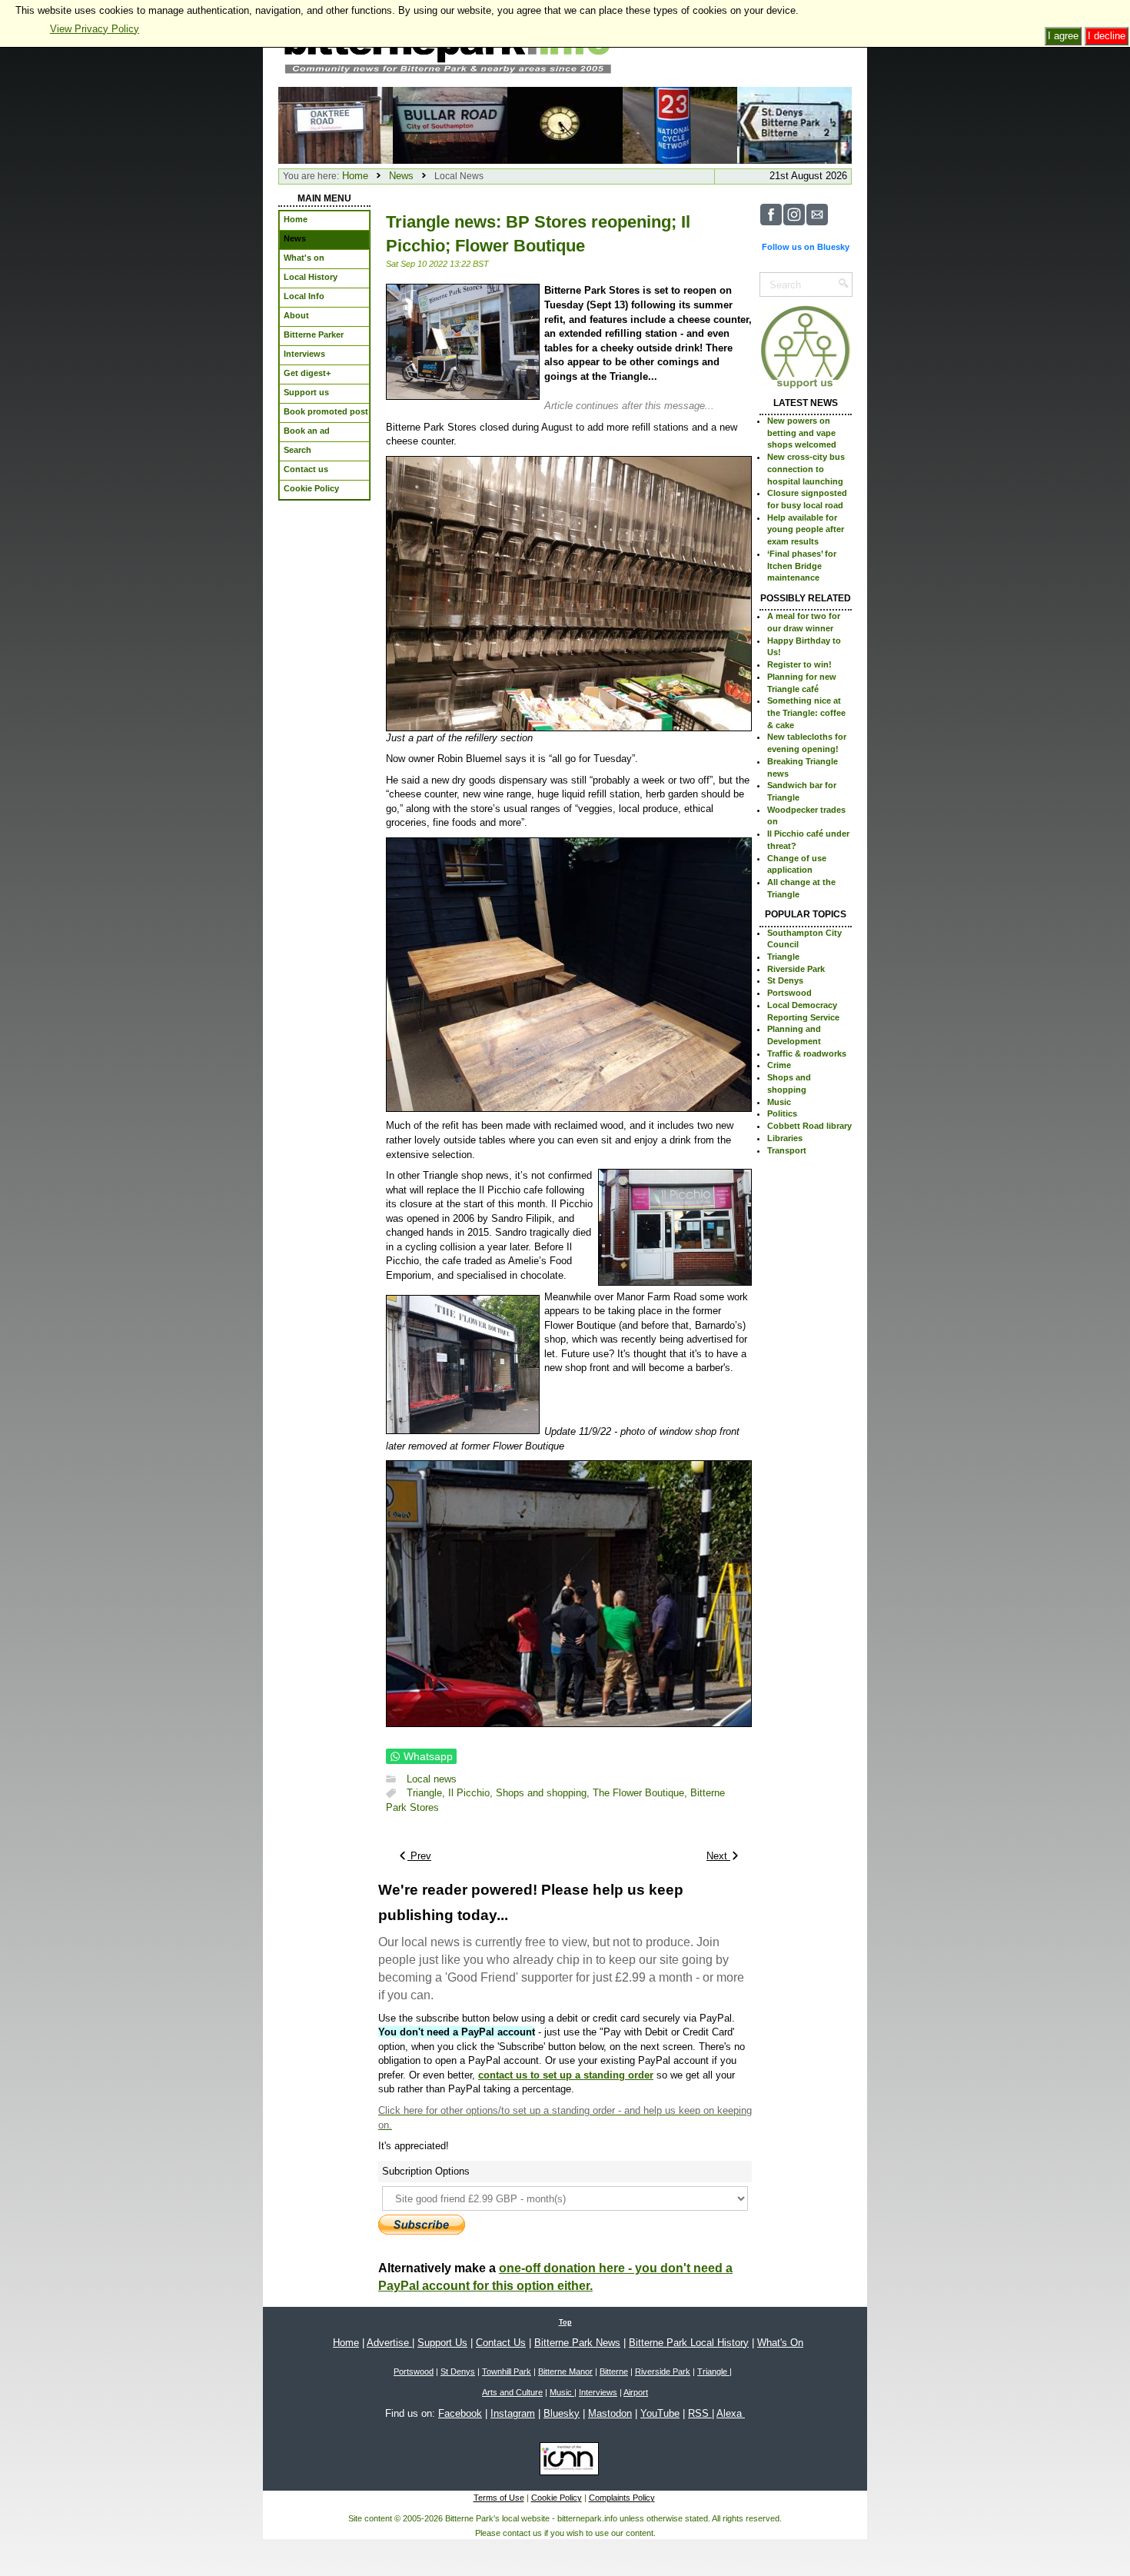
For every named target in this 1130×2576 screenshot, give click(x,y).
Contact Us (501, 2343)
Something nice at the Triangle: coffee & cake (806, 712)
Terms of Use (499, 2498)
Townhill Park (507, 2371)
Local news (432, 1779)
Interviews (598, 2392)
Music (779, 1102)
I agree (1063, 36)
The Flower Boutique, (641, 1794)
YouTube (660, 2413)
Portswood (789, 993)
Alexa (731, 2413)
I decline (1107, 36)
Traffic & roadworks (807, 1053)
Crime (779, 1065)
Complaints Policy (622, 2498)
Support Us (442, 2343)
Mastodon (610, 2413)
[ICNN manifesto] (565, 2461)
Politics (782, 1113)
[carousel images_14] (450, 124)
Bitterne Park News (577, 2343)
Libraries (785, 1138)
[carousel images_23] (565, 124)
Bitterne (614, 2371)
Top (565, 2322)
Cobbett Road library (809, 1126)
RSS (700, 2413)
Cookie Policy (557, 2498)
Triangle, (427, 1794)
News (401, 176)
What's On (780, 2343)
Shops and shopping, (544, 1794)
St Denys (785, 980)
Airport (636, 2392)
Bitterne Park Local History (689, 2343)
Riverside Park (796, 969)
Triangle (783, 957)
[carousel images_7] (794, 124)
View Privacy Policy (95, 29)
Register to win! (799, 664)
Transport (787, 1150)
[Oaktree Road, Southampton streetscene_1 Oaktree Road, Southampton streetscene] (336, 124)
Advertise (389, 2343)
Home (355, 176)
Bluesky (562, 2413)
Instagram (513, 2413)
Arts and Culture (512, 2392)
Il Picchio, (472, 1794)
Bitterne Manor (565, 2371)
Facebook (460, 2413)
